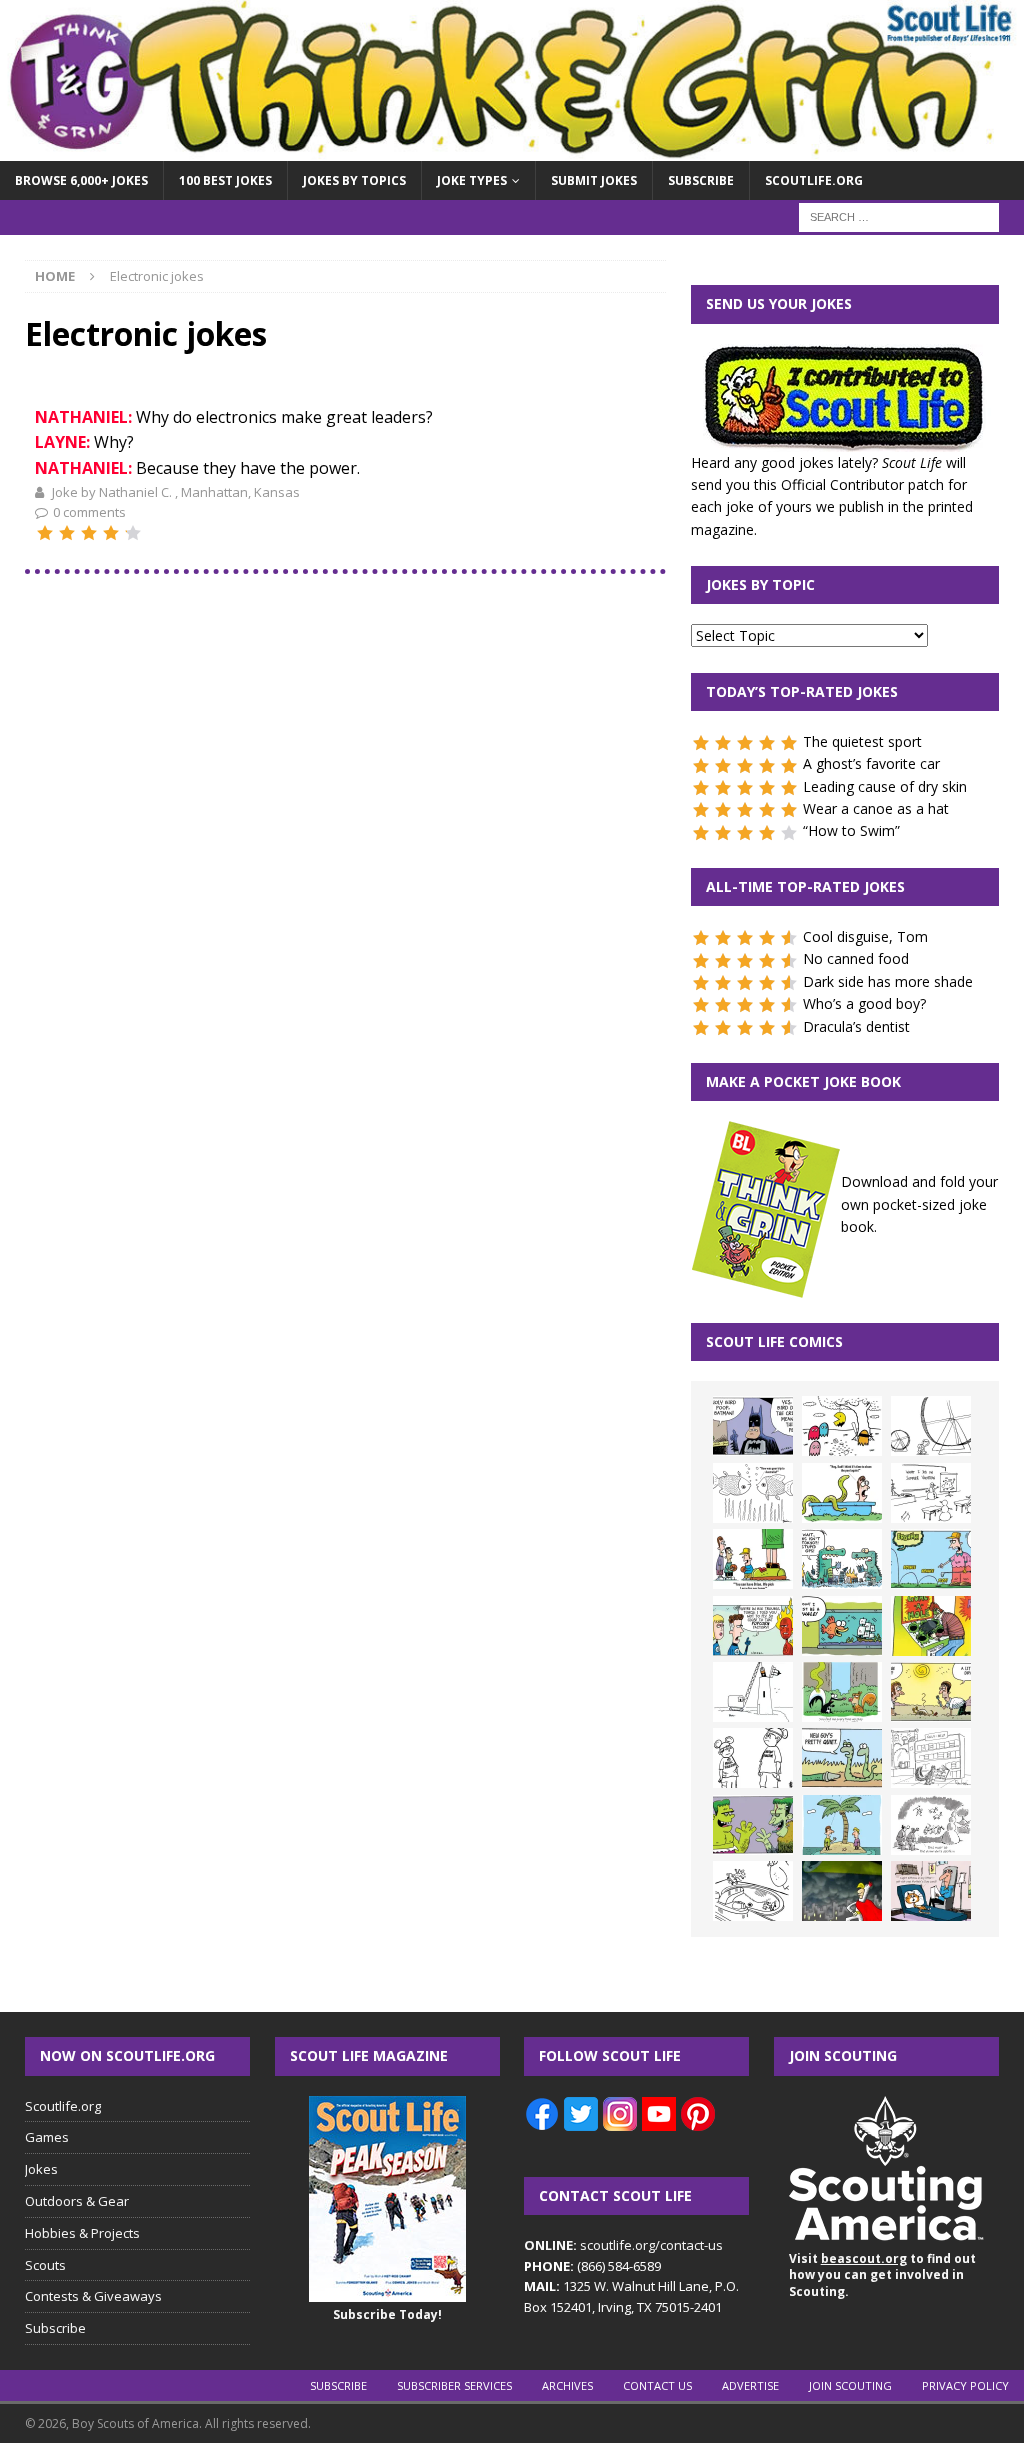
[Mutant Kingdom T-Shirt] (753, 1758)
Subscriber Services (454, 2385)
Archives (567, 2385)
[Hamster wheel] (931, 1426)
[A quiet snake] (842, 1758)
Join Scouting (850, 2385)
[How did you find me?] (842, 1692)
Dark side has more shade (888, 981)
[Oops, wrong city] (842, 1559)
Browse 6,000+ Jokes (81, 180)
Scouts (45, 2265)
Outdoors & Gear (77, 2201)
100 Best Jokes (225, 180)
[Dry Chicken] (931, 1692)
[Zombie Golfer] (931, 1559)
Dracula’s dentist (856, 1026)
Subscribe (701, 180)
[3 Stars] (89, 533)
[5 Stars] (133, 533)
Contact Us (657, 2385)
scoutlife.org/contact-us (623, 2245)
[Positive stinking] (931, 1758)
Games (47, 2137)
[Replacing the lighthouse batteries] (753, 1692)
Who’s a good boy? (864, 1003)
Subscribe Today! (387, 2314)
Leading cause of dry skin (885, 786)
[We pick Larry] (753, 1559)
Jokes (41, 2169)
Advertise (750, 2385)
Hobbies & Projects (82, 2233)
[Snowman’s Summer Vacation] (931, 1493)
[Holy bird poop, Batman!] (753, 1426)
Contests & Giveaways (93, 2296)
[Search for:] (899, 216)
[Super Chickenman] (842, 1891)
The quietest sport (862, 741)
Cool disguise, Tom (865, 936)
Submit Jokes (594, 180)
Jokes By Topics (354, 180)
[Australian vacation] (753, 1493)
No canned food (856, 958)
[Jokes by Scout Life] (512, 149)
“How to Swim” (851, 830)
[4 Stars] (111, 533)
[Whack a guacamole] (931, 1626)
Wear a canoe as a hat (876, 808)
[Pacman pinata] (842, 1426)
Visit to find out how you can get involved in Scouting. (882, 2275)
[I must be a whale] (842, 1626)
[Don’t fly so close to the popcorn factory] (753, 1626)
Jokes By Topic (760, 584)
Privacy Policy (965, 2385)
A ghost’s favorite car (871, 763)
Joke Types (472, 180)
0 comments (89, 512)
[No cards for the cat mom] (931, 1891)
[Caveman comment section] (931, 1825)
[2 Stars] (67, 533)
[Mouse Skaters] (753, 1891)
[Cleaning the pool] (842, 1493)
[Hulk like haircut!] (753, 1825)
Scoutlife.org (814, 180)
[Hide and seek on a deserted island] (842, 1825)
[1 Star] (45, 533)
